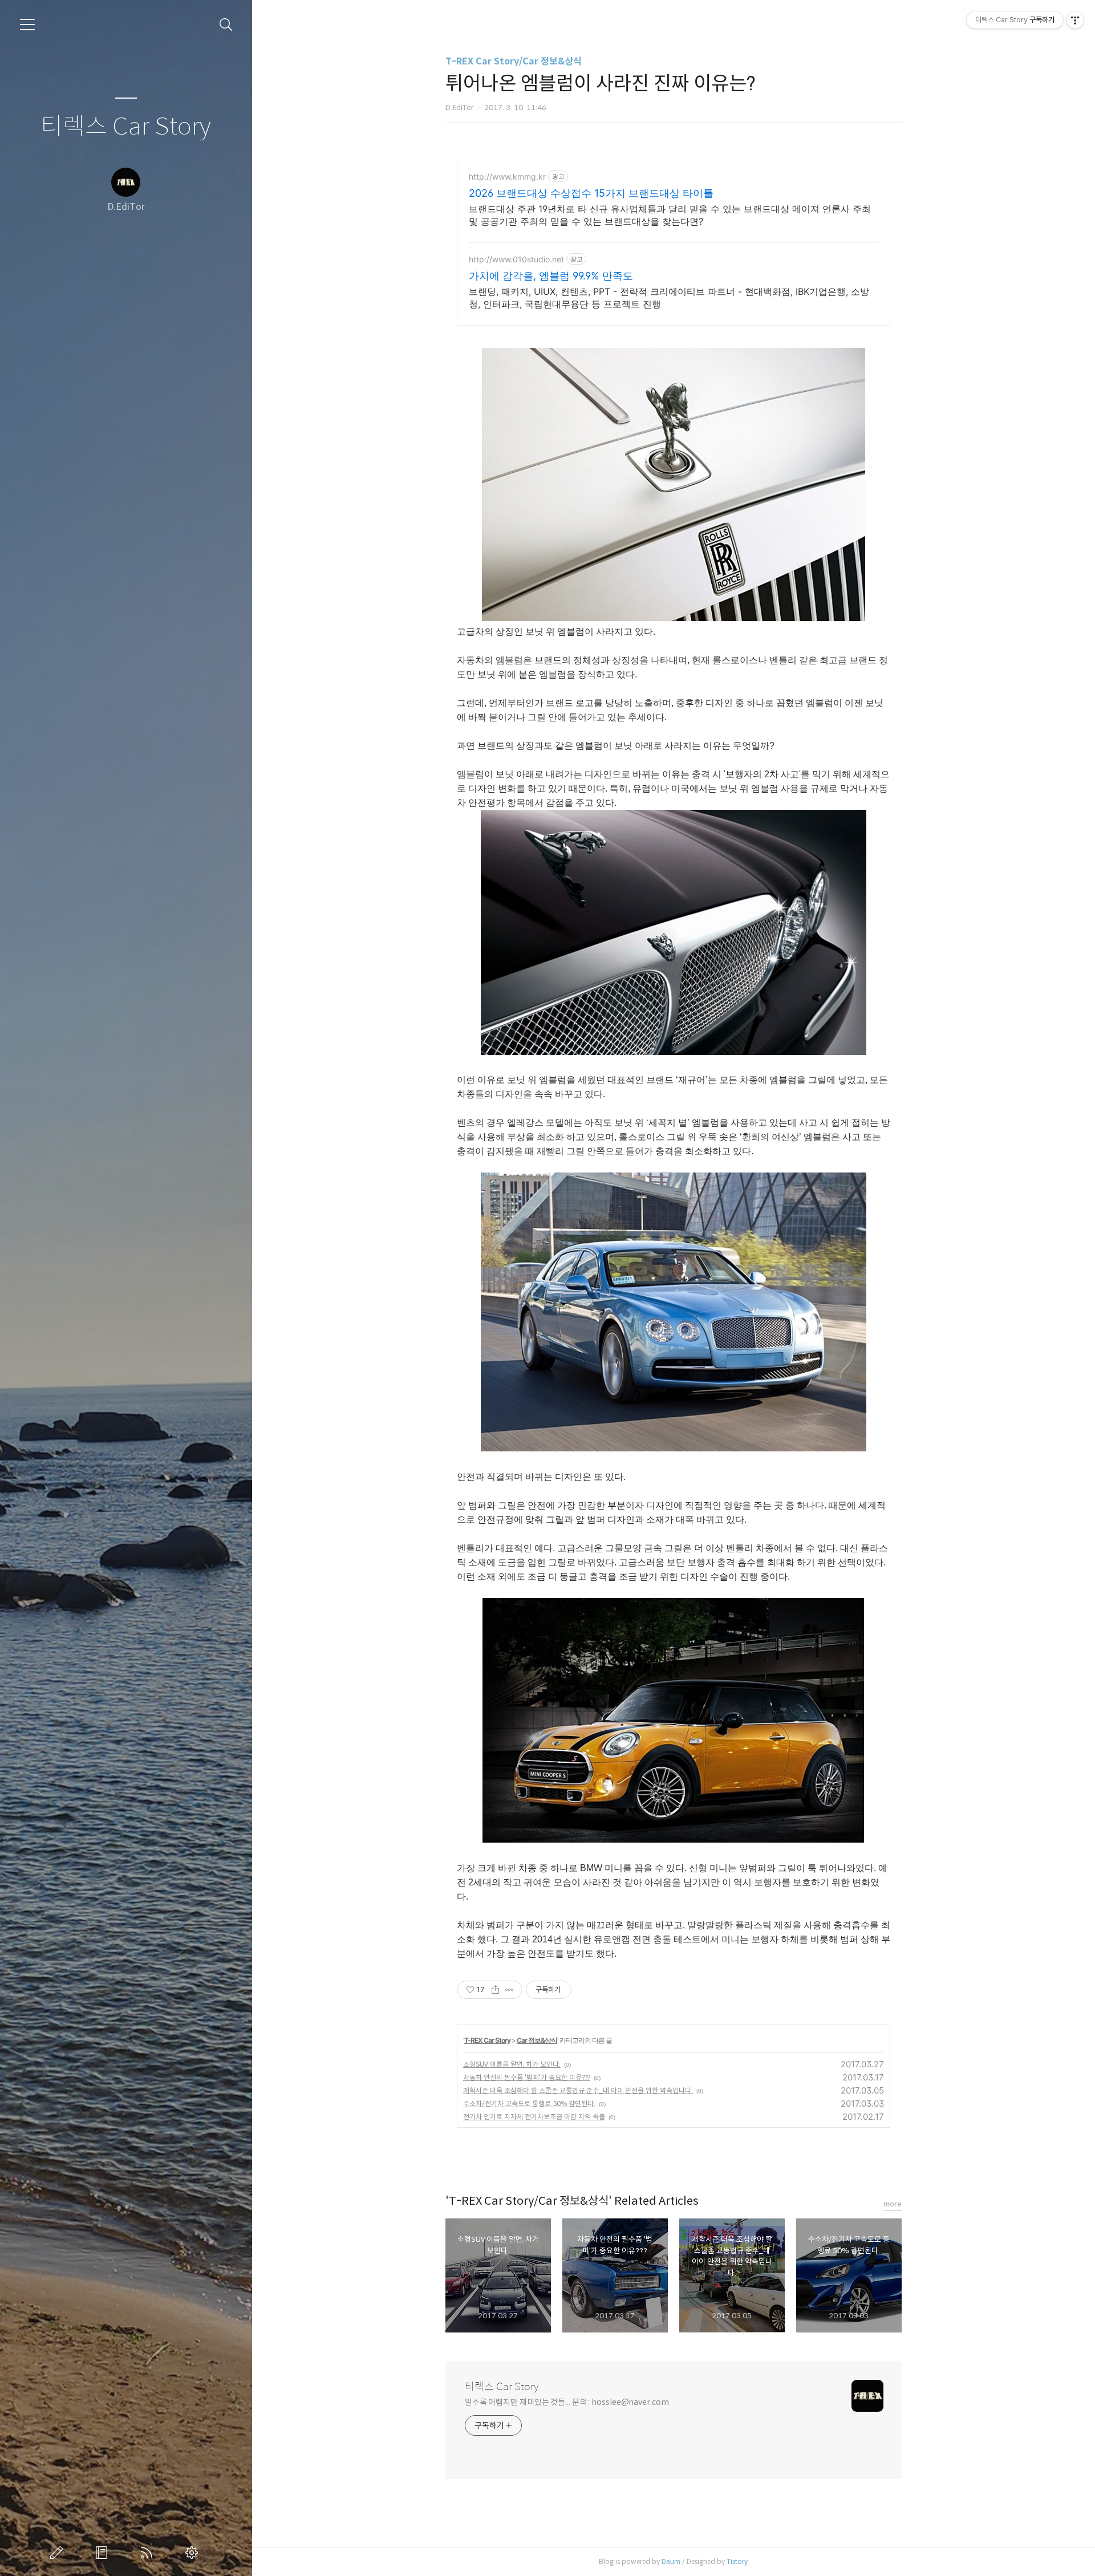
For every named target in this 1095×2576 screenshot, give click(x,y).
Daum (671, 2561)
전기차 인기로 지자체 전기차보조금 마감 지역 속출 (534, 2117)
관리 (194, 2553)
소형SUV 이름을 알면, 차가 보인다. (512, 2064)
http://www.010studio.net (516, 259)
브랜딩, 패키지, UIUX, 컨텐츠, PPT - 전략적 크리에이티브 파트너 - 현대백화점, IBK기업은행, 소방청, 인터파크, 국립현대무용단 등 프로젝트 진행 (669, 298)
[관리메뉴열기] (1075, 20)
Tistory (737, 2561)
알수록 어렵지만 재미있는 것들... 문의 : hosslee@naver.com (567, 2402)
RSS (149, 2553)
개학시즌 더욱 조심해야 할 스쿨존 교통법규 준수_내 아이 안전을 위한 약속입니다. (578, 2090)
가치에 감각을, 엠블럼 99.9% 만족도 (551, 276)
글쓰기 (59, 2553)
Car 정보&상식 (537, 2040)
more (893, 2204)
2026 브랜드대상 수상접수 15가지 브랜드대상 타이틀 (591, 193)
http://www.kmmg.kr (507, 177)
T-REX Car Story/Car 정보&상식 (514, 61)
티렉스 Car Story (126, 127)
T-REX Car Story (487, 2040)
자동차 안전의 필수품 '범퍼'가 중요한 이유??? (527, 2077)
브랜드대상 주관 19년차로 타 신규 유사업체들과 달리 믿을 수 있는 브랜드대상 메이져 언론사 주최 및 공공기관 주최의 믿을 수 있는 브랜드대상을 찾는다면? (670, 215)
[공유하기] (495, 1990)
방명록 (104, 2553)
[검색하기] (226, 25)
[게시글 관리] (510, 1990)
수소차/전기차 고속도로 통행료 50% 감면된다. (529, 2104)
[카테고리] (27, 25)
